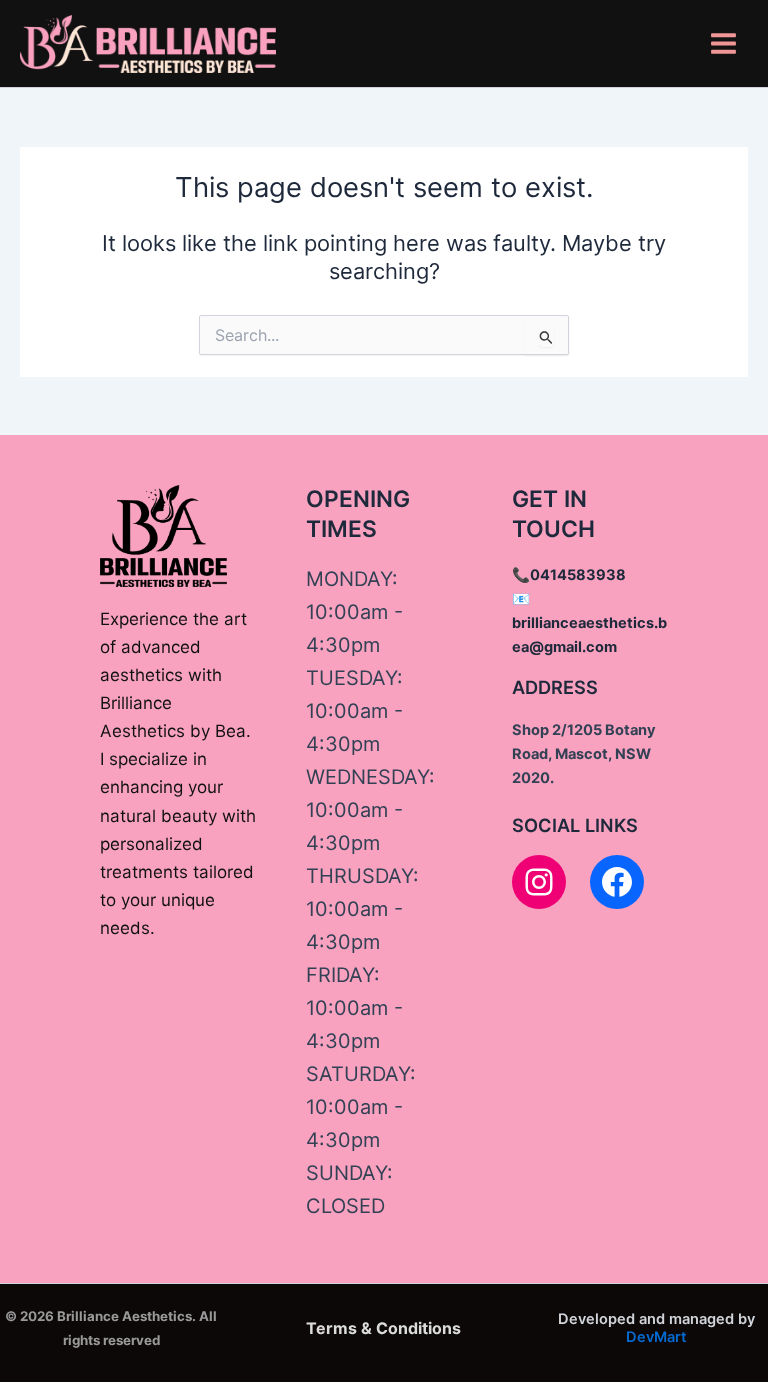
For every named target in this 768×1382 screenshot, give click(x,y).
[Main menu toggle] (723, 43)
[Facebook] (617, 882)
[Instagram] (539, 882)
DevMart (656, 1337)
